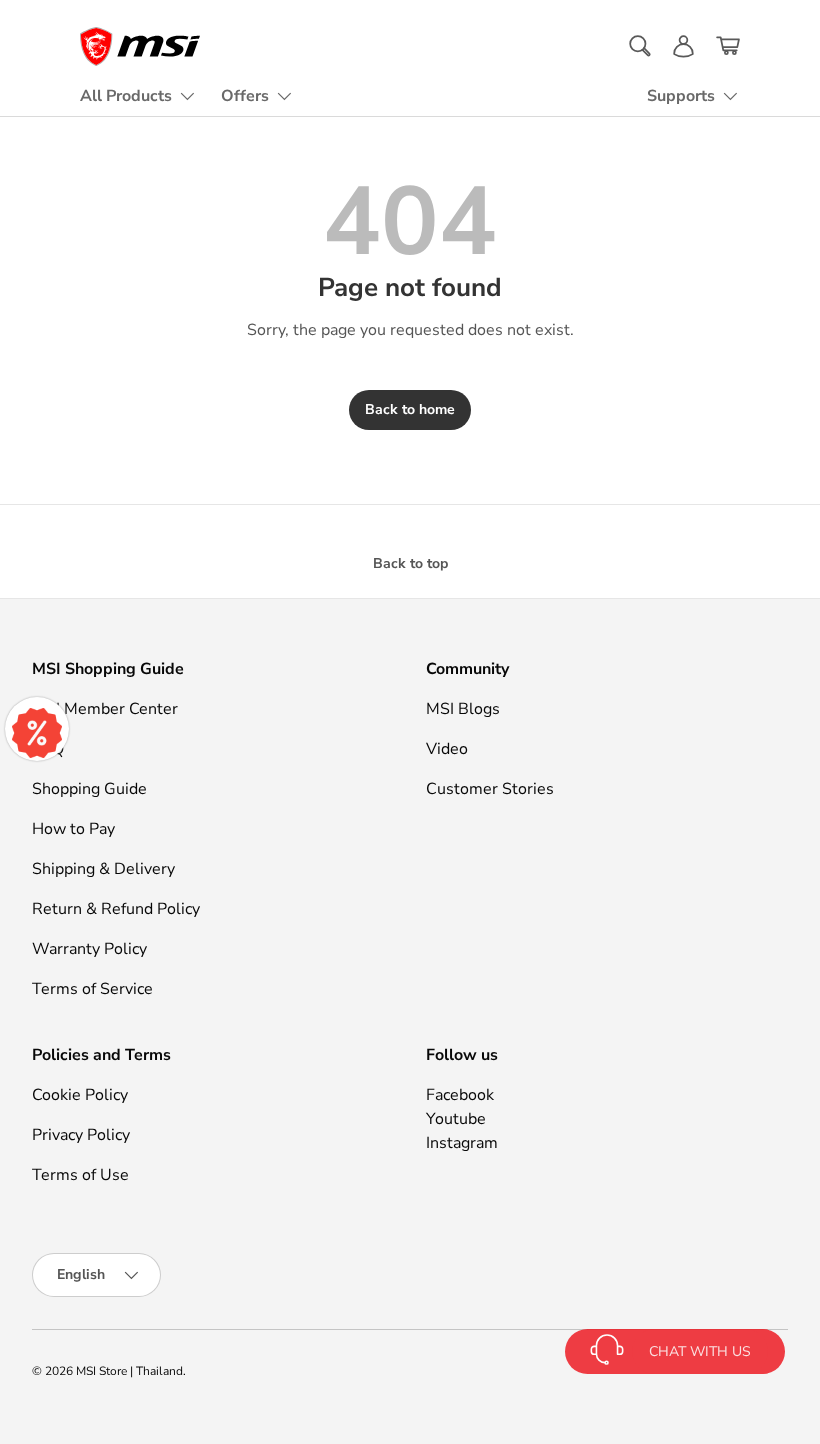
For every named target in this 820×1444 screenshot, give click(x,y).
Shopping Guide (89, 789)
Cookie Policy (80, 1095)
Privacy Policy (81, 1135)
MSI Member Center (105, 709)
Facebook (460, 1095)
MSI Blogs (463, 709)
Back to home (410, 409)
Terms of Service (92, 989)
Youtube (456, 1119)
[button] (728, 46)
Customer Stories (490, 789)
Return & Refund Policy (116, 909)
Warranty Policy (89, 949)
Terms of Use (80, 1175)
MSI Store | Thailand (129, 1371)
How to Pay (73, 829)
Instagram (462, 1143)
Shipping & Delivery (103, 869)
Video (447, 749)
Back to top (410, 563)
